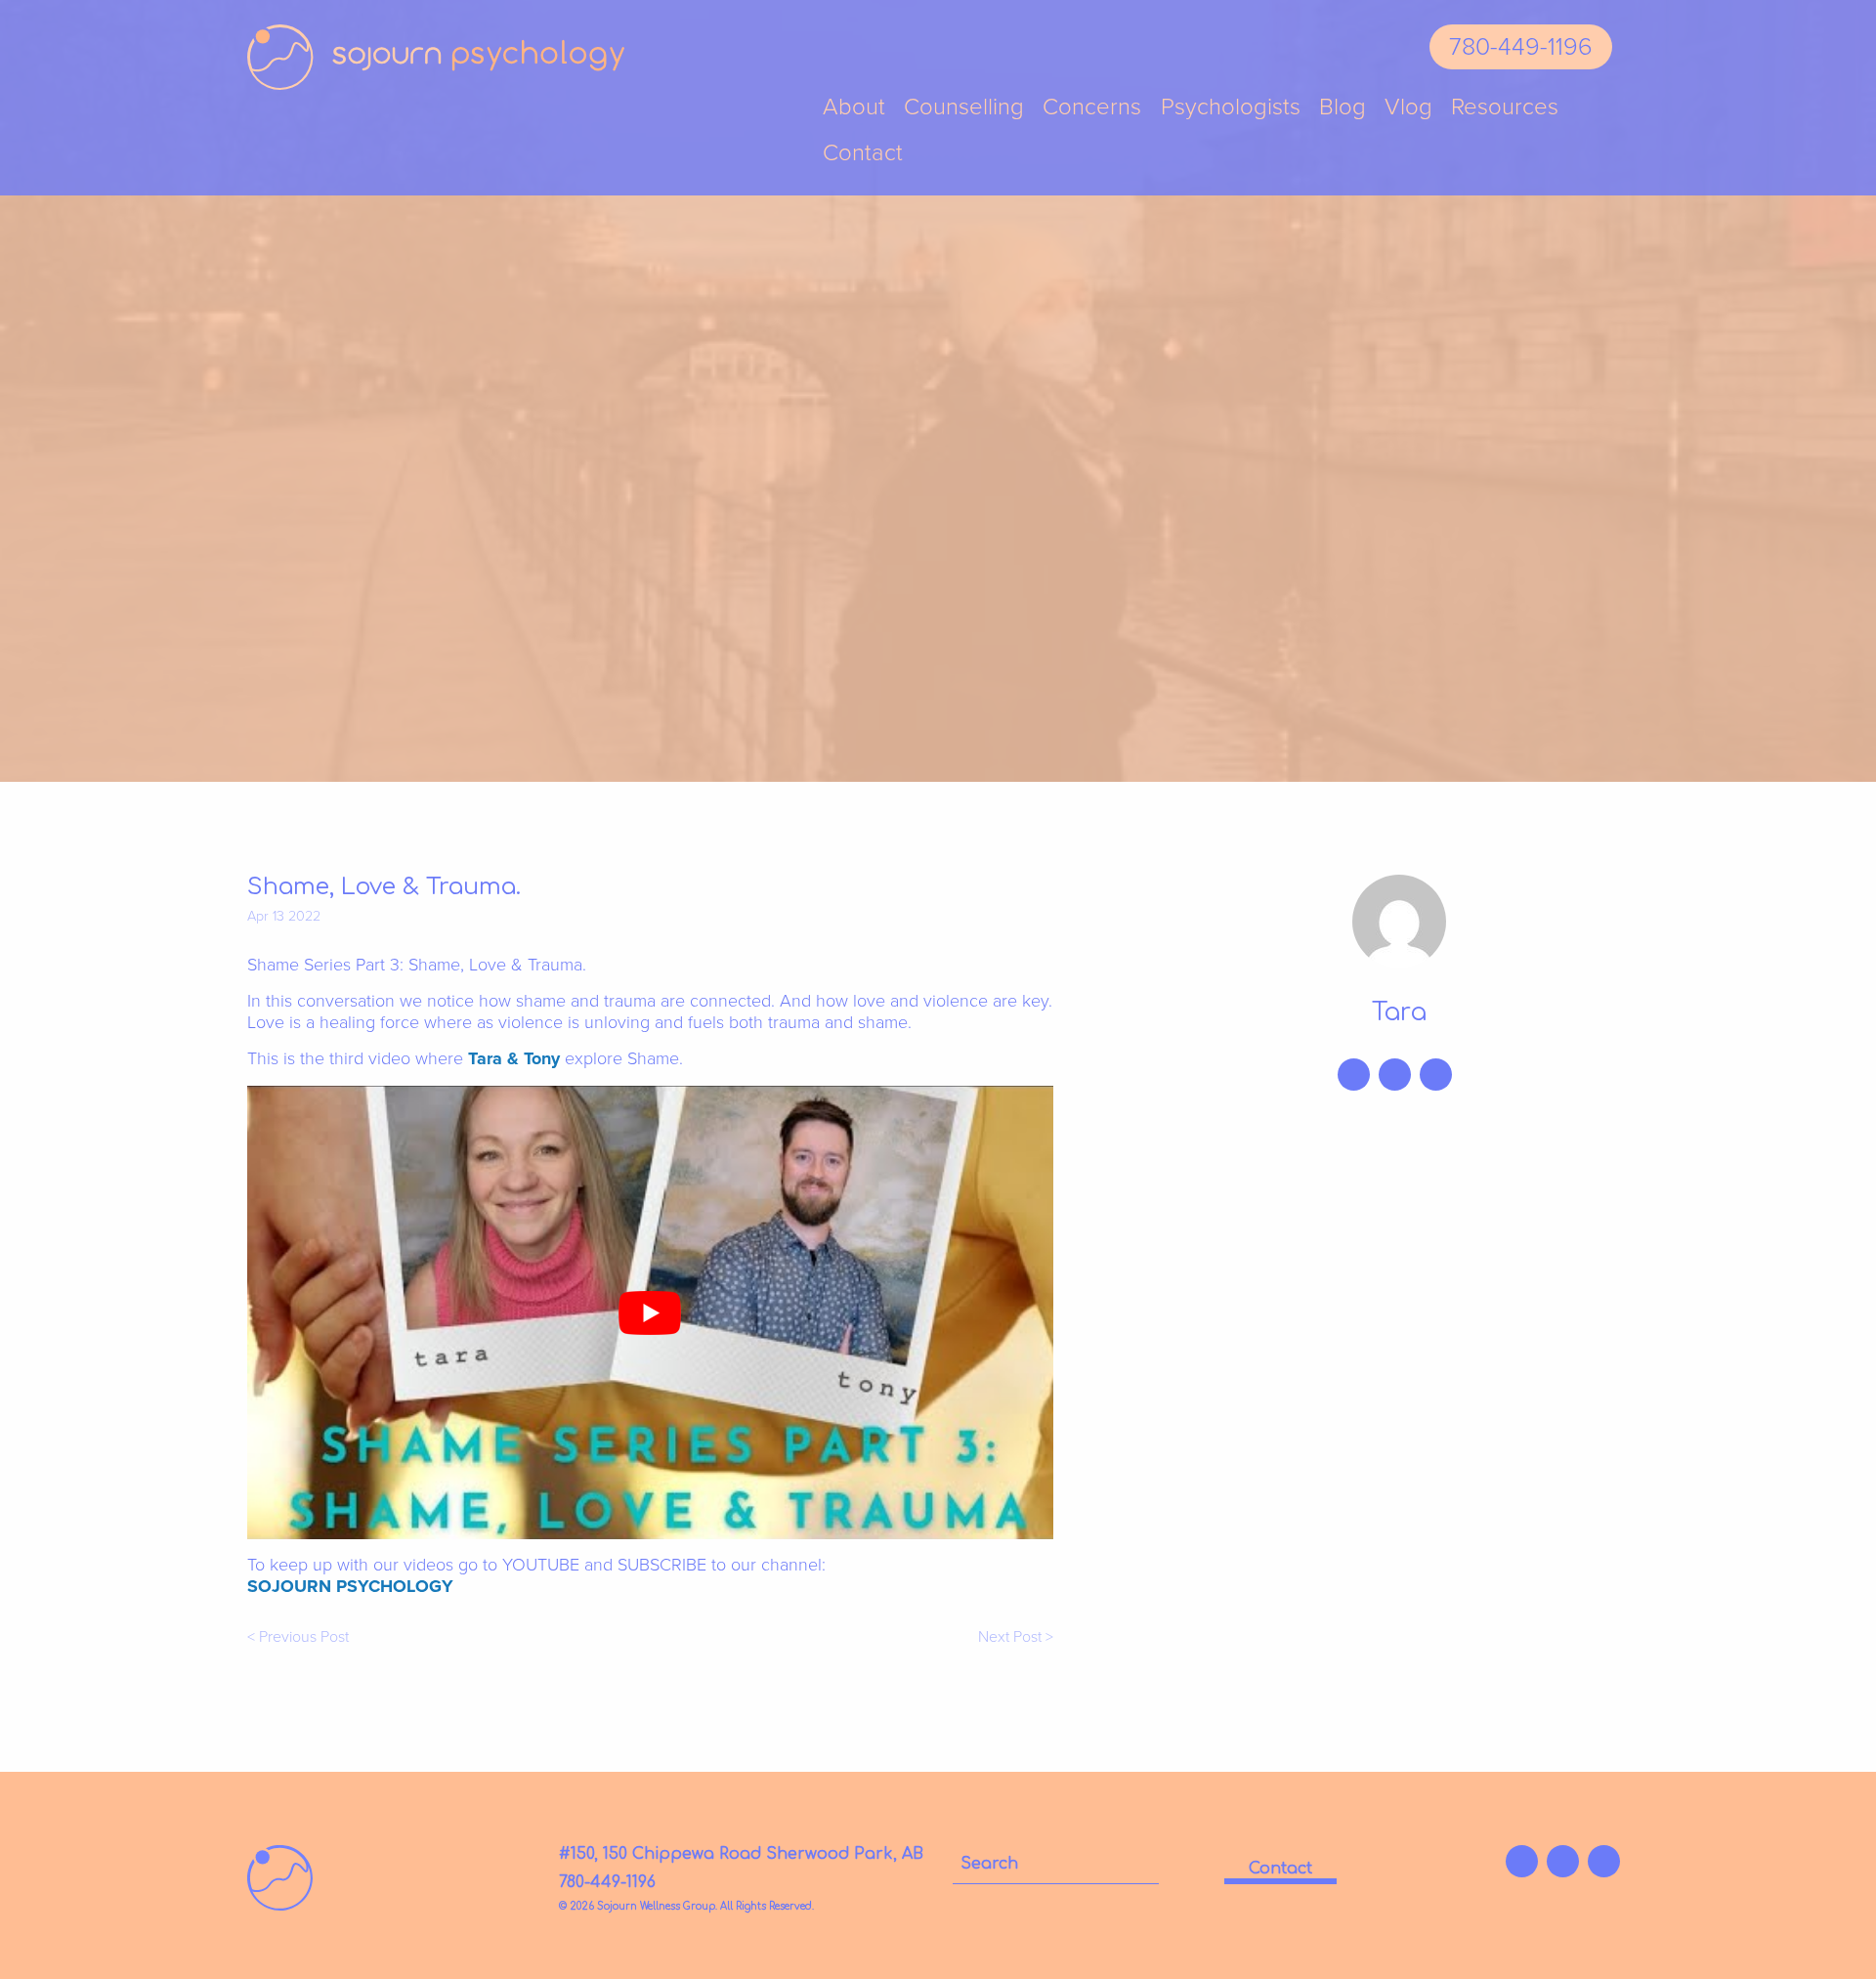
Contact (863, 154)
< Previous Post (298, 1637)
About (854, 108)
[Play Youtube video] (650, 1312)
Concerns (1092, 108)
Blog (1343, 108)
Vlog (1408, 108)
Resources (1505, 108)
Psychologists (1231, 108)
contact (1280, 1869)
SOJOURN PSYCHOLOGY (350, 1586)
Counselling (964, 108)
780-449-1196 (1521, 47)
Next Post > (1016, 1637)
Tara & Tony (514, 1058)
